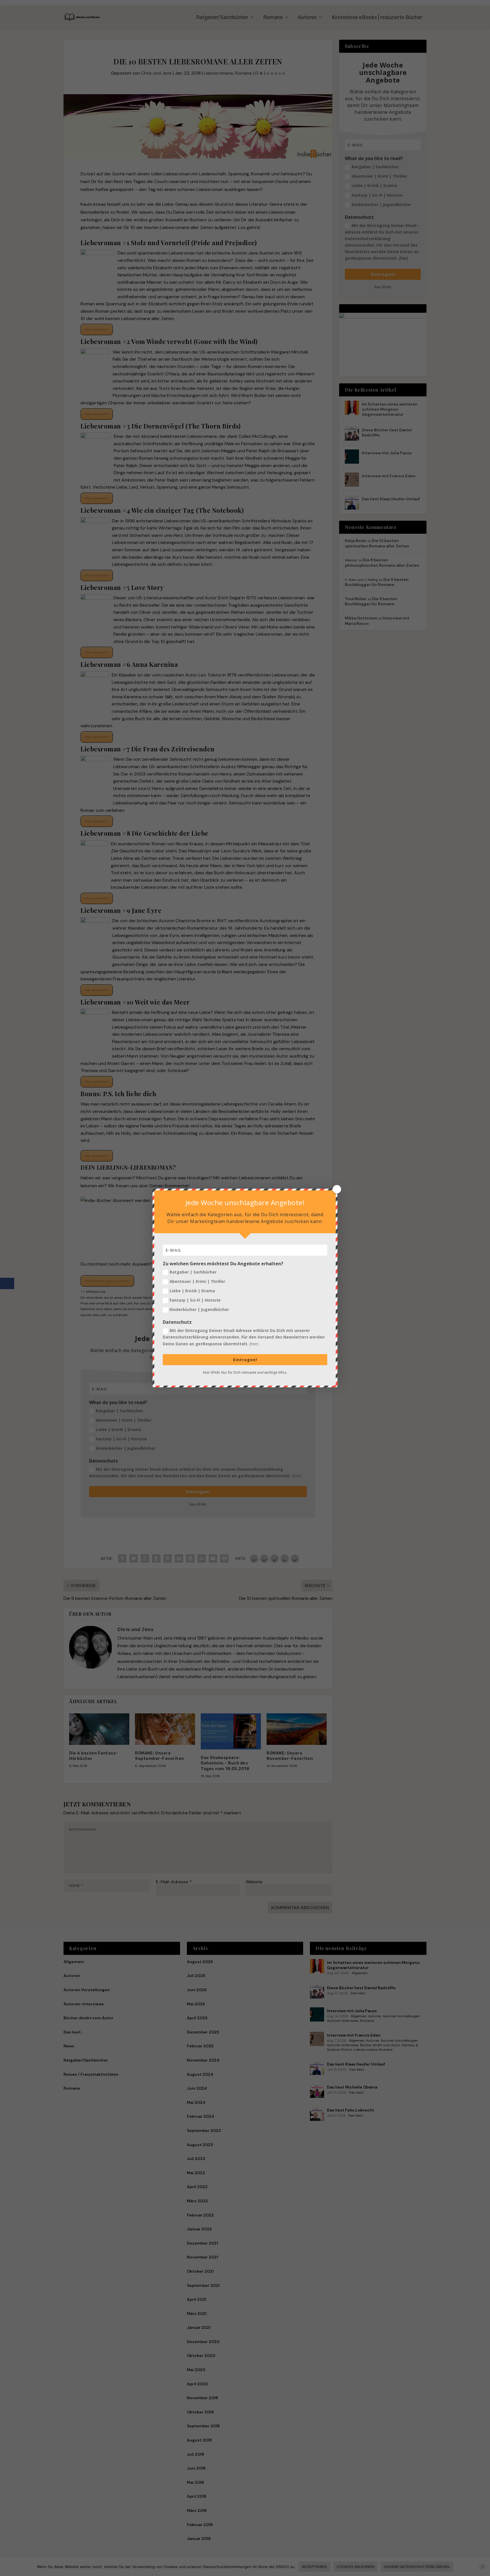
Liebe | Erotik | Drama (192, 1291)
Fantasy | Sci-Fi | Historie (195, 1300)
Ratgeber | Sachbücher (193, 1272)
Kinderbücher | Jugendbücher (199, 1309)
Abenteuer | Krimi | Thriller (197, 1281)
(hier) (254, 1344)
